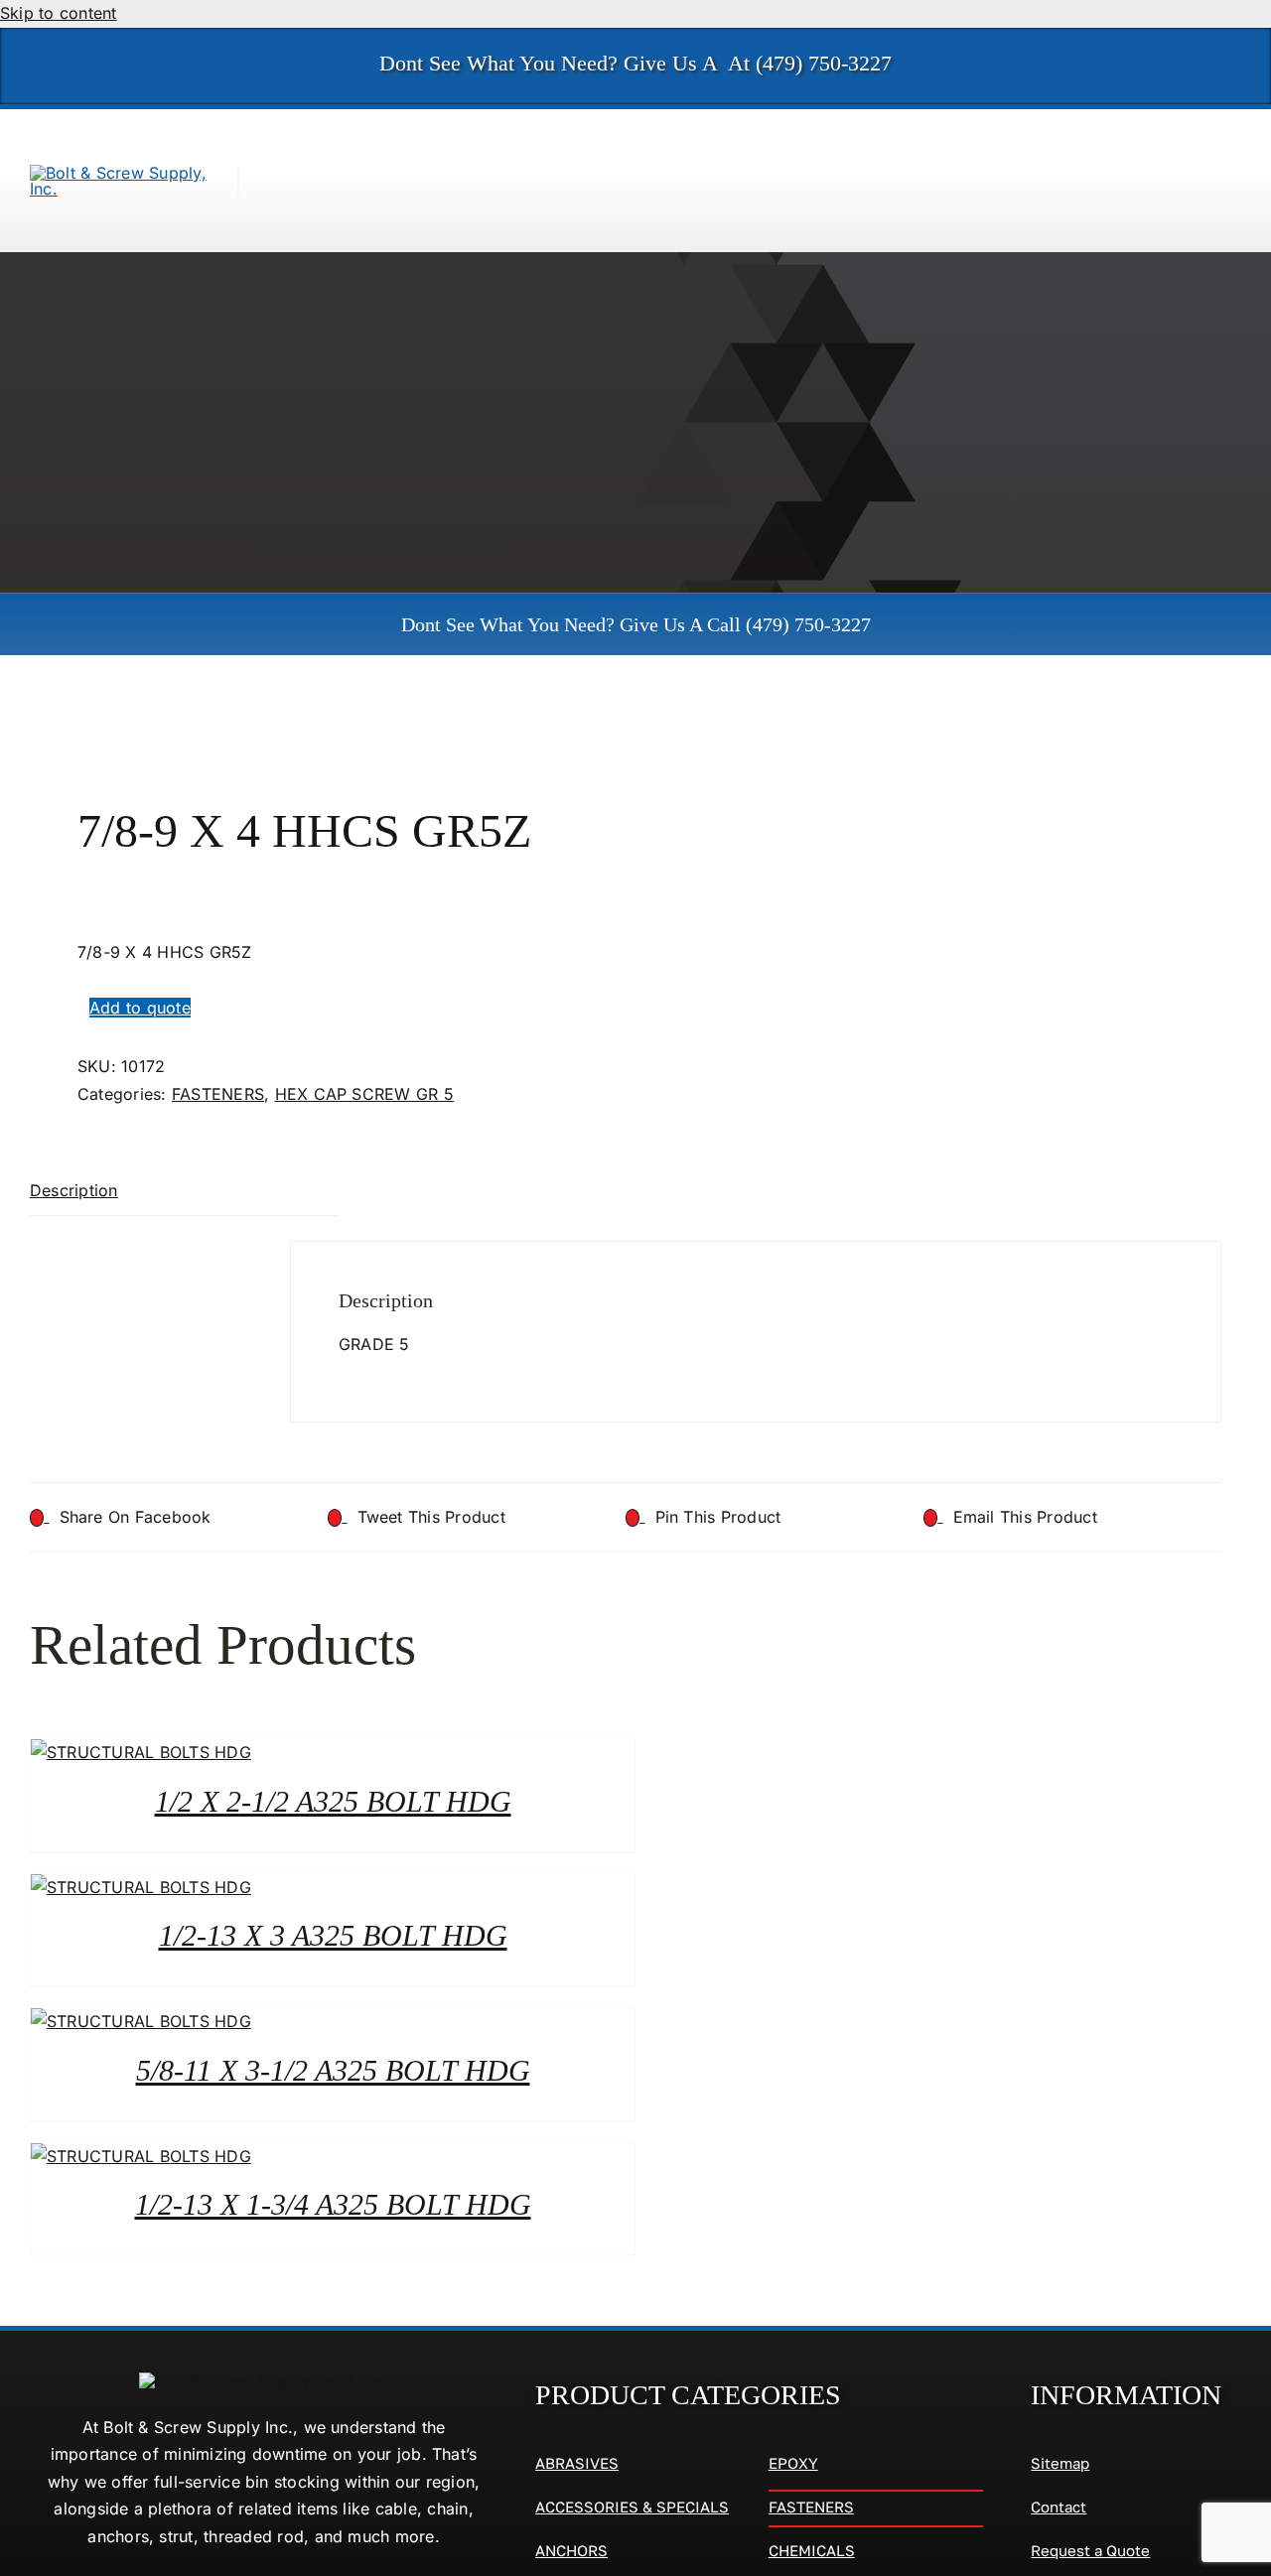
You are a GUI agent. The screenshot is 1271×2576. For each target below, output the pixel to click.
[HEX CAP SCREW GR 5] (316, 729)
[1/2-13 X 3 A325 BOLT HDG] (141, 1887)
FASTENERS (218, 1094)
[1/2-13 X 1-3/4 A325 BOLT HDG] (141, 2156)
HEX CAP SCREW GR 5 (364, 1094)
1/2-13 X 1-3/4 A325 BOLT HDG (333, 2204)
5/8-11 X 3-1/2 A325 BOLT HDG (333, 2070)
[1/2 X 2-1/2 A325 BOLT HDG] (141, 1752)
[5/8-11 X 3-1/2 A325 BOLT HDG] (141, 2021)
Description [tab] (74, 1190)
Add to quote (140, 1008)
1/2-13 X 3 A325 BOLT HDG (333, 1935)
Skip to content (59, 13)
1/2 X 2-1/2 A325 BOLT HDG (333, 1801)
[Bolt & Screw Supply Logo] (119, 173)
